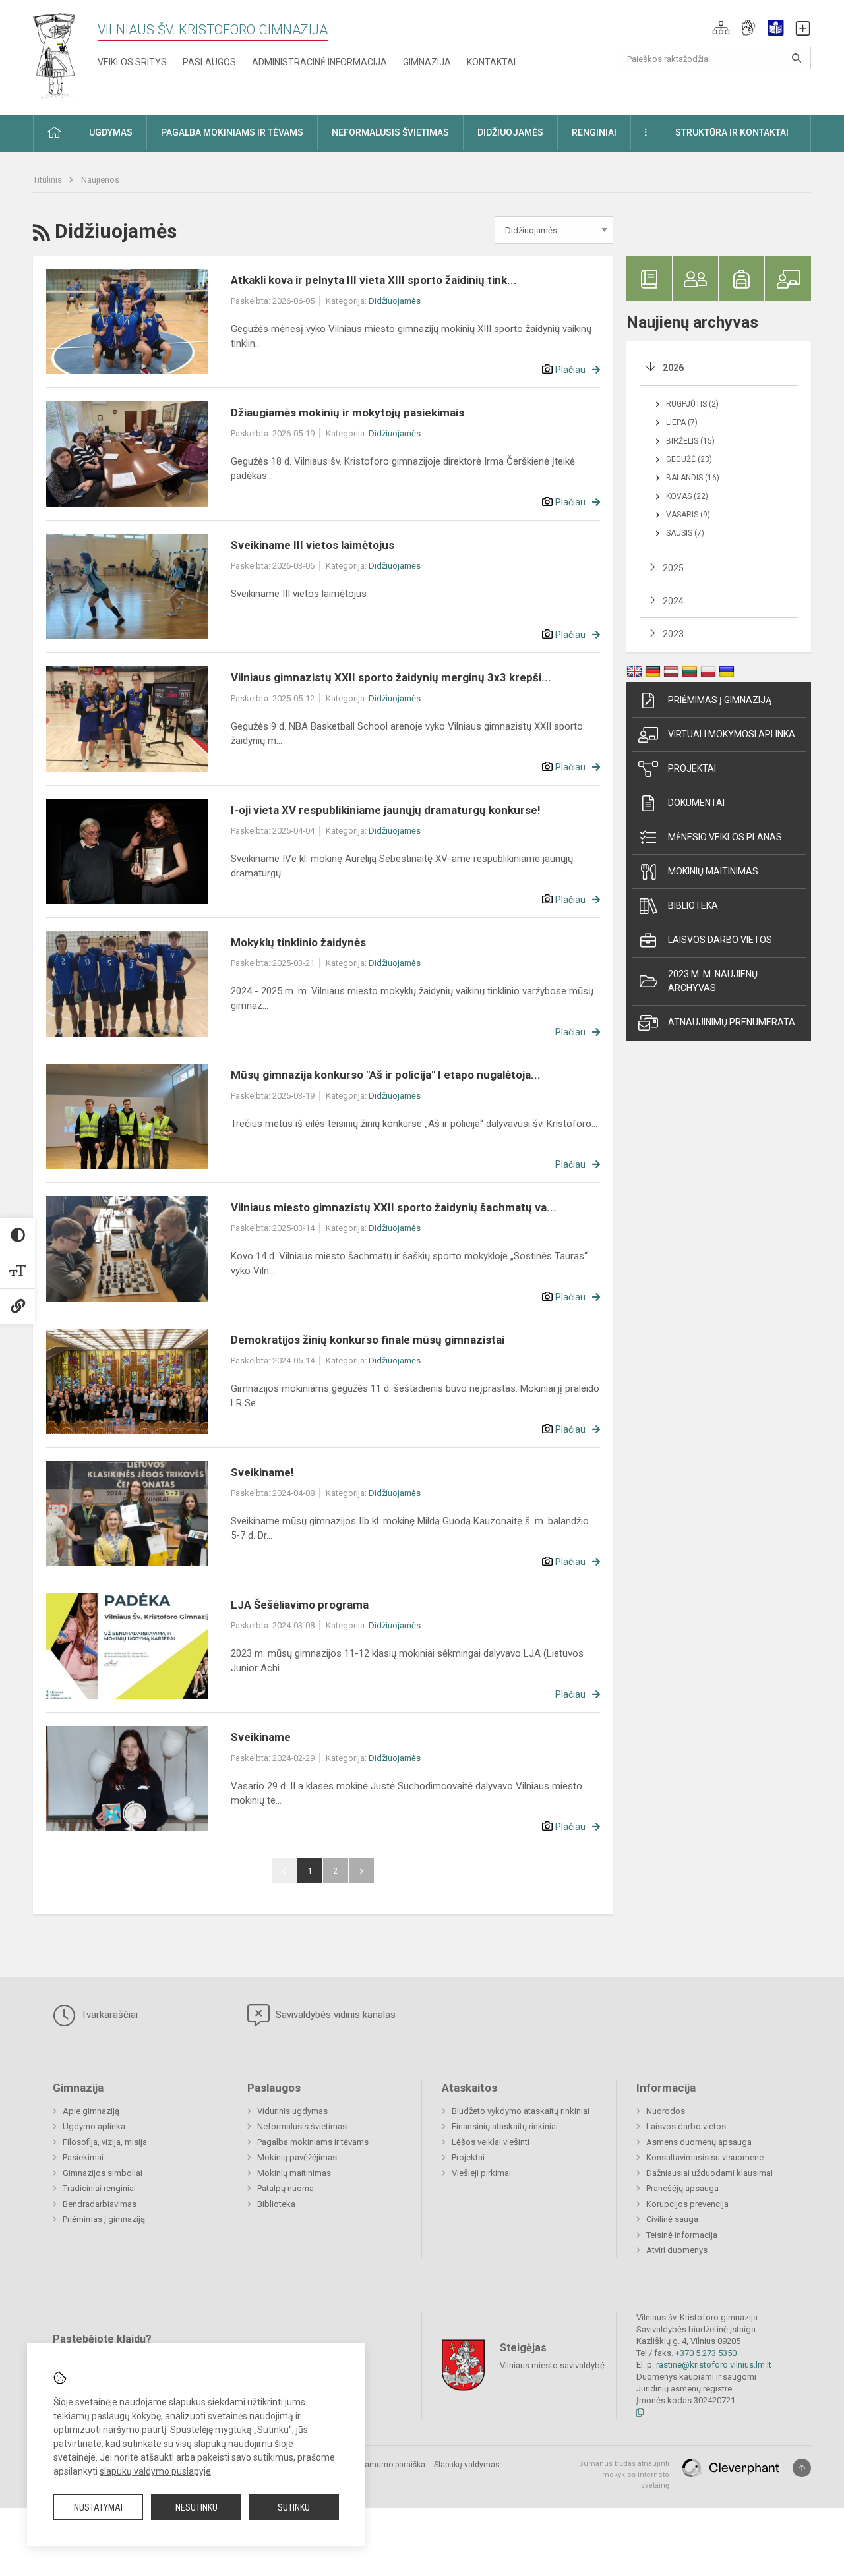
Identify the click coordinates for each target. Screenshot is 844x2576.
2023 (673, 634)
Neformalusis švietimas (302, 2126)
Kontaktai (491, 62)
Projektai (692, 768)
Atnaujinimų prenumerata (732, 1022)
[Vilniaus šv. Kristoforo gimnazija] (55, 55)
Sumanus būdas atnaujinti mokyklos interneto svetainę (624, 2475)
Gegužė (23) (689, 459)
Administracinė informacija (319, 62)
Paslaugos (209, 62)
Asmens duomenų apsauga (699, 2142)
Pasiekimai (83, 2157)
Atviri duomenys (677, 2250)
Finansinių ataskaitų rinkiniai (505, 2126)
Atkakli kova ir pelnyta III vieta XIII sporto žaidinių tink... (374, 280)
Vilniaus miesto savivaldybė (552, 2365)
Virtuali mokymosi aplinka (732, 734)
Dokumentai (696, 803)
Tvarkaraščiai (108, 2015)
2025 (673, 568)
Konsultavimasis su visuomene (705, 2157)
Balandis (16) (693, 478)
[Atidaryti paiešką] (797, 58)
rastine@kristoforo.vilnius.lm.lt (714, 2365)
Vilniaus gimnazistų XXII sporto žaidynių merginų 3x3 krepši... (391, 677)
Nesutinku (196, 2507)
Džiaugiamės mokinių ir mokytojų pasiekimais (347, 413)
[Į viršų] (802, 2468)
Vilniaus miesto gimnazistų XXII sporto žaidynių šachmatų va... (394, 1207)
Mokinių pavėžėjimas (297, 2157)
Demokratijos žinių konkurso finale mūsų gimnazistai (368, 1340)
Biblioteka (693, 905)
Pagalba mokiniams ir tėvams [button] (232, 132)
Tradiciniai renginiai (99, 2188)
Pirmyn (361, 1871)
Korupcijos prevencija (687, 2204)
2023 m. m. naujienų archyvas (713, 981)
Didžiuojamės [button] (510, 132)
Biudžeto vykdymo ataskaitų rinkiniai (521, 2111)
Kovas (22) (687, 496)
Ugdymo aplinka (94, 2126)
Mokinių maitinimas (713, 871)
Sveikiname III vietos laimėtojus (313, 545)
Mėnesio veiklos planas (725, 837)
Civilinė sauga (672, 2219)
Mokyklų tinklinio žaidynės (298, 942)
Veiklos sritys (132, 62)
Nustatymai (98, 2507)
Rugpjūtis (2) (692, 404)
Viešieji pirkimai (481, 2173)
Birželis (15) (690, 441)
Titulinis (48, 180)
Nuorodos (666, 2111)
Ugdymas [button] (111, 132)
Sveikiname (261, 1737)
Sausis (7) (685, 533)
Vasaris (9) (688, 515)
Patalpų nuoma (286, 2188)
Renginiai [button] (594, 132)
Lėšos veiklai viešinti (491, 2142)
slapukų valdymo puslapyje (155, 2471)
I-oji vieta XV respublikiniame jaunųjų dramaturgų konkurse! (386, 810)
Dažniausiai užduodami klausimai (709, 2173)
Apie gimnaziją (91, 2111)
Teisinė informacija (682, 2235)
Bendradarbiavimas (100, 2204)
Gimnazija (427, 62)
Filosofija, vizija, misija (105, 2142)
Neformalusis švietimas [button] (390, 132)
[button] (721, 28)
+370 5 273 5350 (706, 2353)
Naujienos (100, 180)
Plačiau (570, 370)
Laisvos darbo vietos (720, 940)
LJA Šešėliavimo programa (300, 1605)
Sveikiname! (262, 1472)
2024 (673, 601)
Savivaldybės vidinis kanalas (334, 2015)
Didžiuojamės (395, 301)
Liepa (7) (682, 422)
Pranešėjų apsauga (682, 2188)
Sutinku (294, 2507)
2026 (673, 368)
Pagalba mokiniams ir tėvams (313, 2142)
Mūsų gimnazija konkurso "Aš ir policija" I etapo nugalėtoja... (386, 1075)
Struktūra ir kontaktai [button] (732, 132)
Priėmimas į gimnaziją (720, 700)
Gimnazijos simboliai (103, 2173)
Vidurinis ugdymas (292, 2111)
